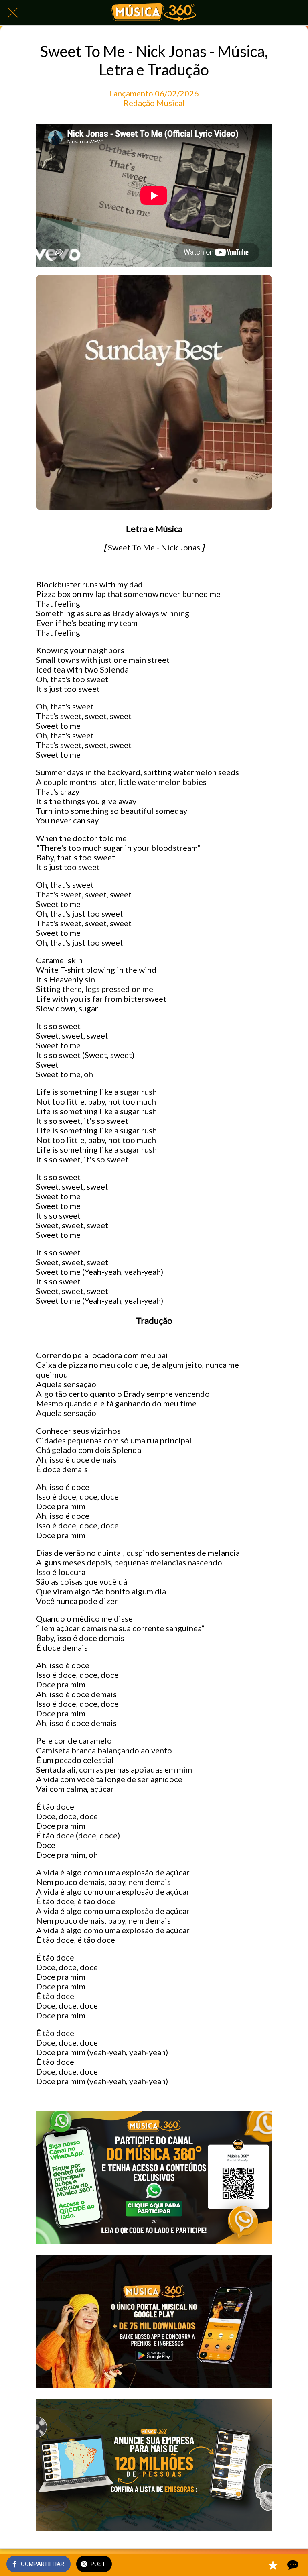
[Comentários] (292, 2565)
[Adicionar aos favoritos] (273, 2565)
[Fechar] (13, 13)
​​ (154, 2527)
